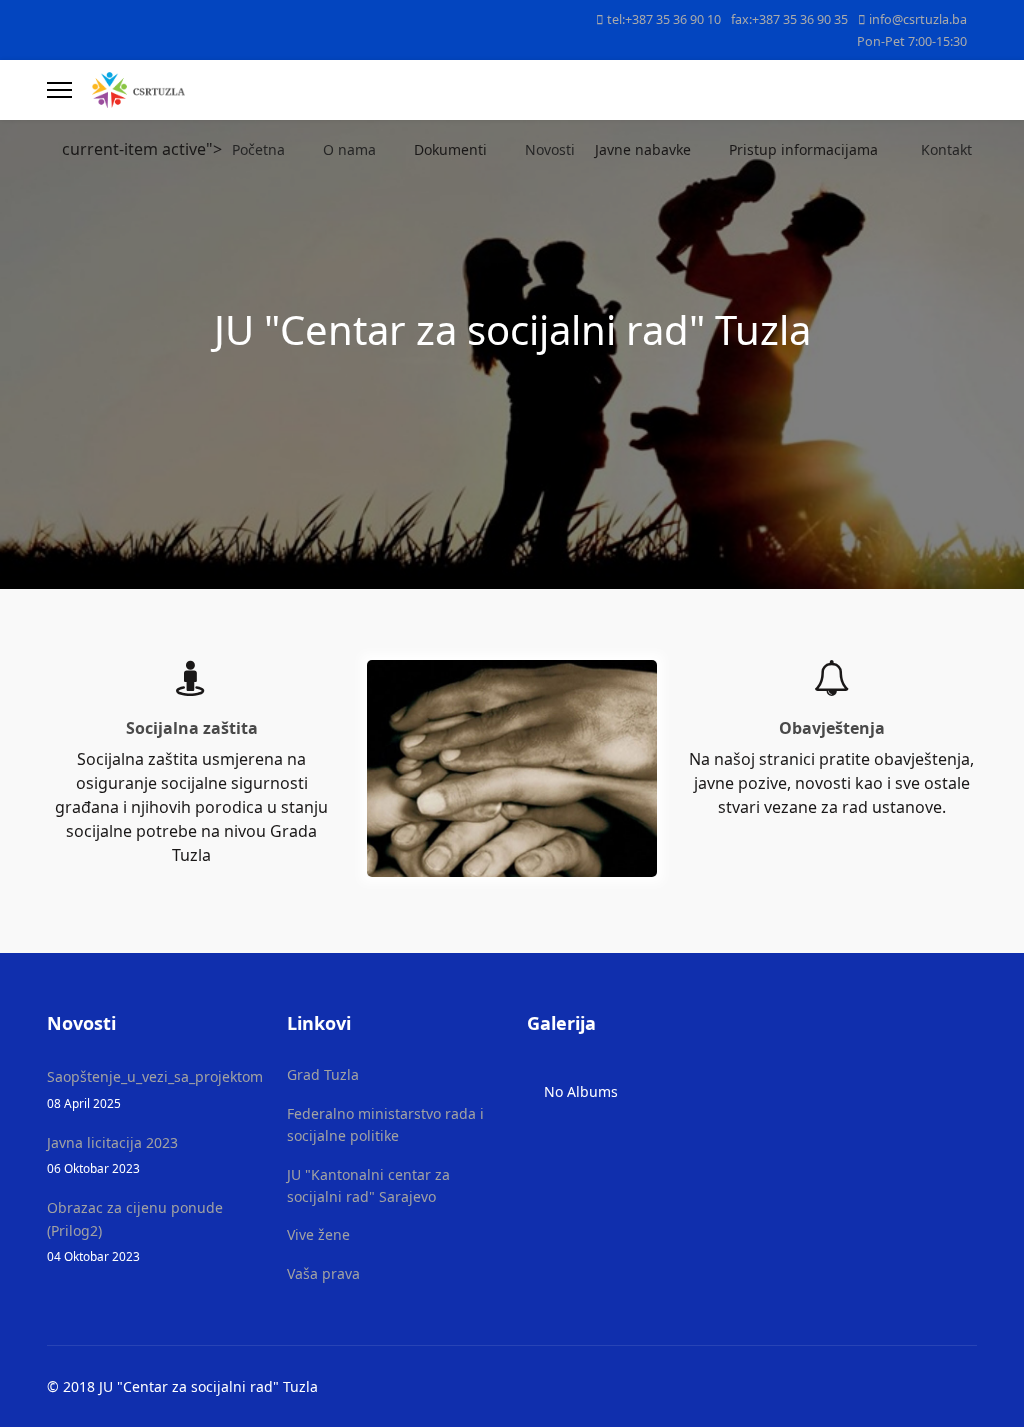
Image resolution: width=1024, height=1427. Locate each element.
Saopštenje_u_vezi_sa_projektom (152, 1088)
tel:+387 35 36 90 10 (664, 19)
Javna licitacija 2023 (112, 1154)
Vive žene (318, 1234)
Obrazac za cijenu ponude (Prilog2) (135, 1231)
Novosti (550, 149)
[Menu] (59, 90)
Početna (258, 149)
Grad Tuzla (323, 1074)
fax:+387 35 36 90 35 (789, 19)
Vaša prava (323, 1273)
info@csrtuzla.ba (918, 19)
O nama (349, 149)
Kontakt (946, 149)
